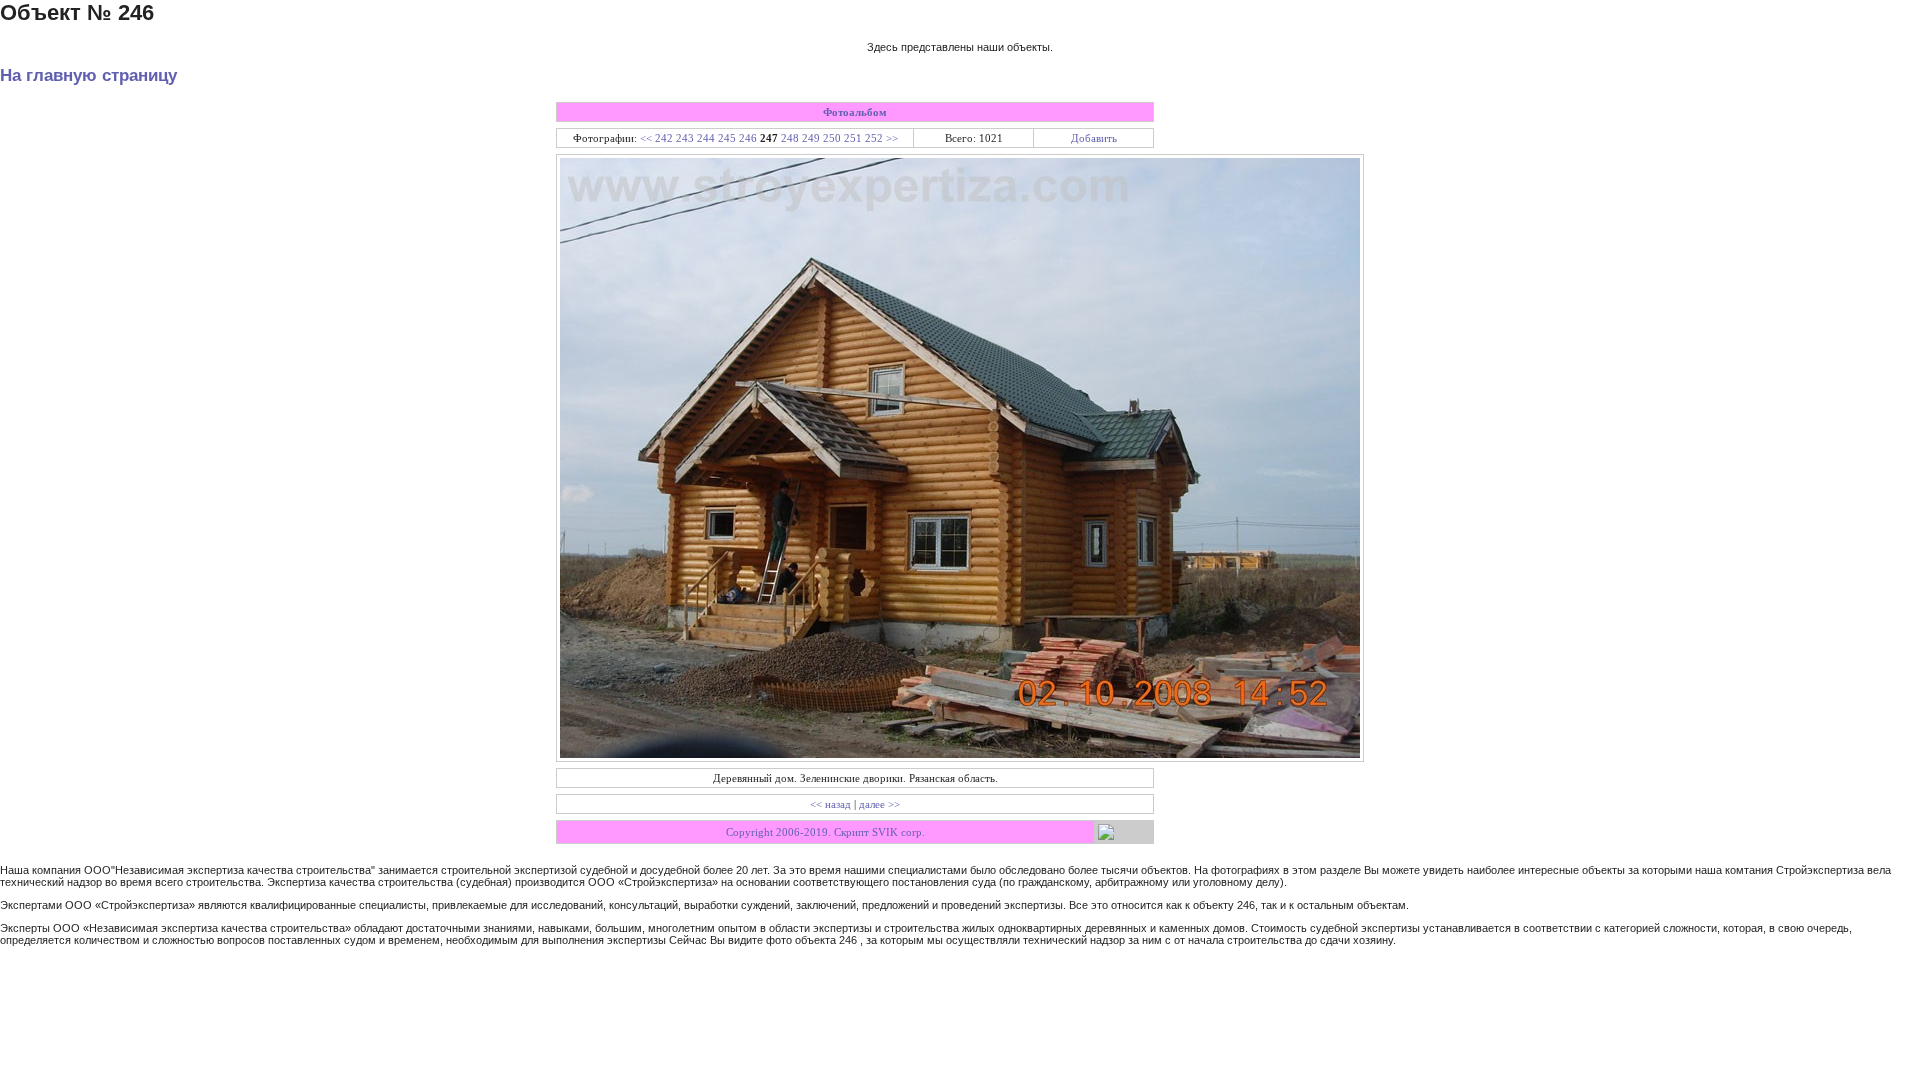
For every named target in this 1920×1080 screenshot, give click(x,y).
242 (664, 138)
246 (748, 138)
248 (790, 138)
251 (853, 138)
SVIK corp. (898, 832)
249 (811, 138)
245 (727, 138)
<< (646, 138)
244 (706, 138)
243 (685, 138)
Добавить (1094, 138)
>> (892, 138)
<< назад (830, 804)
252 (874, 138)
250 (832, 138)
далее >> (879, 804)
